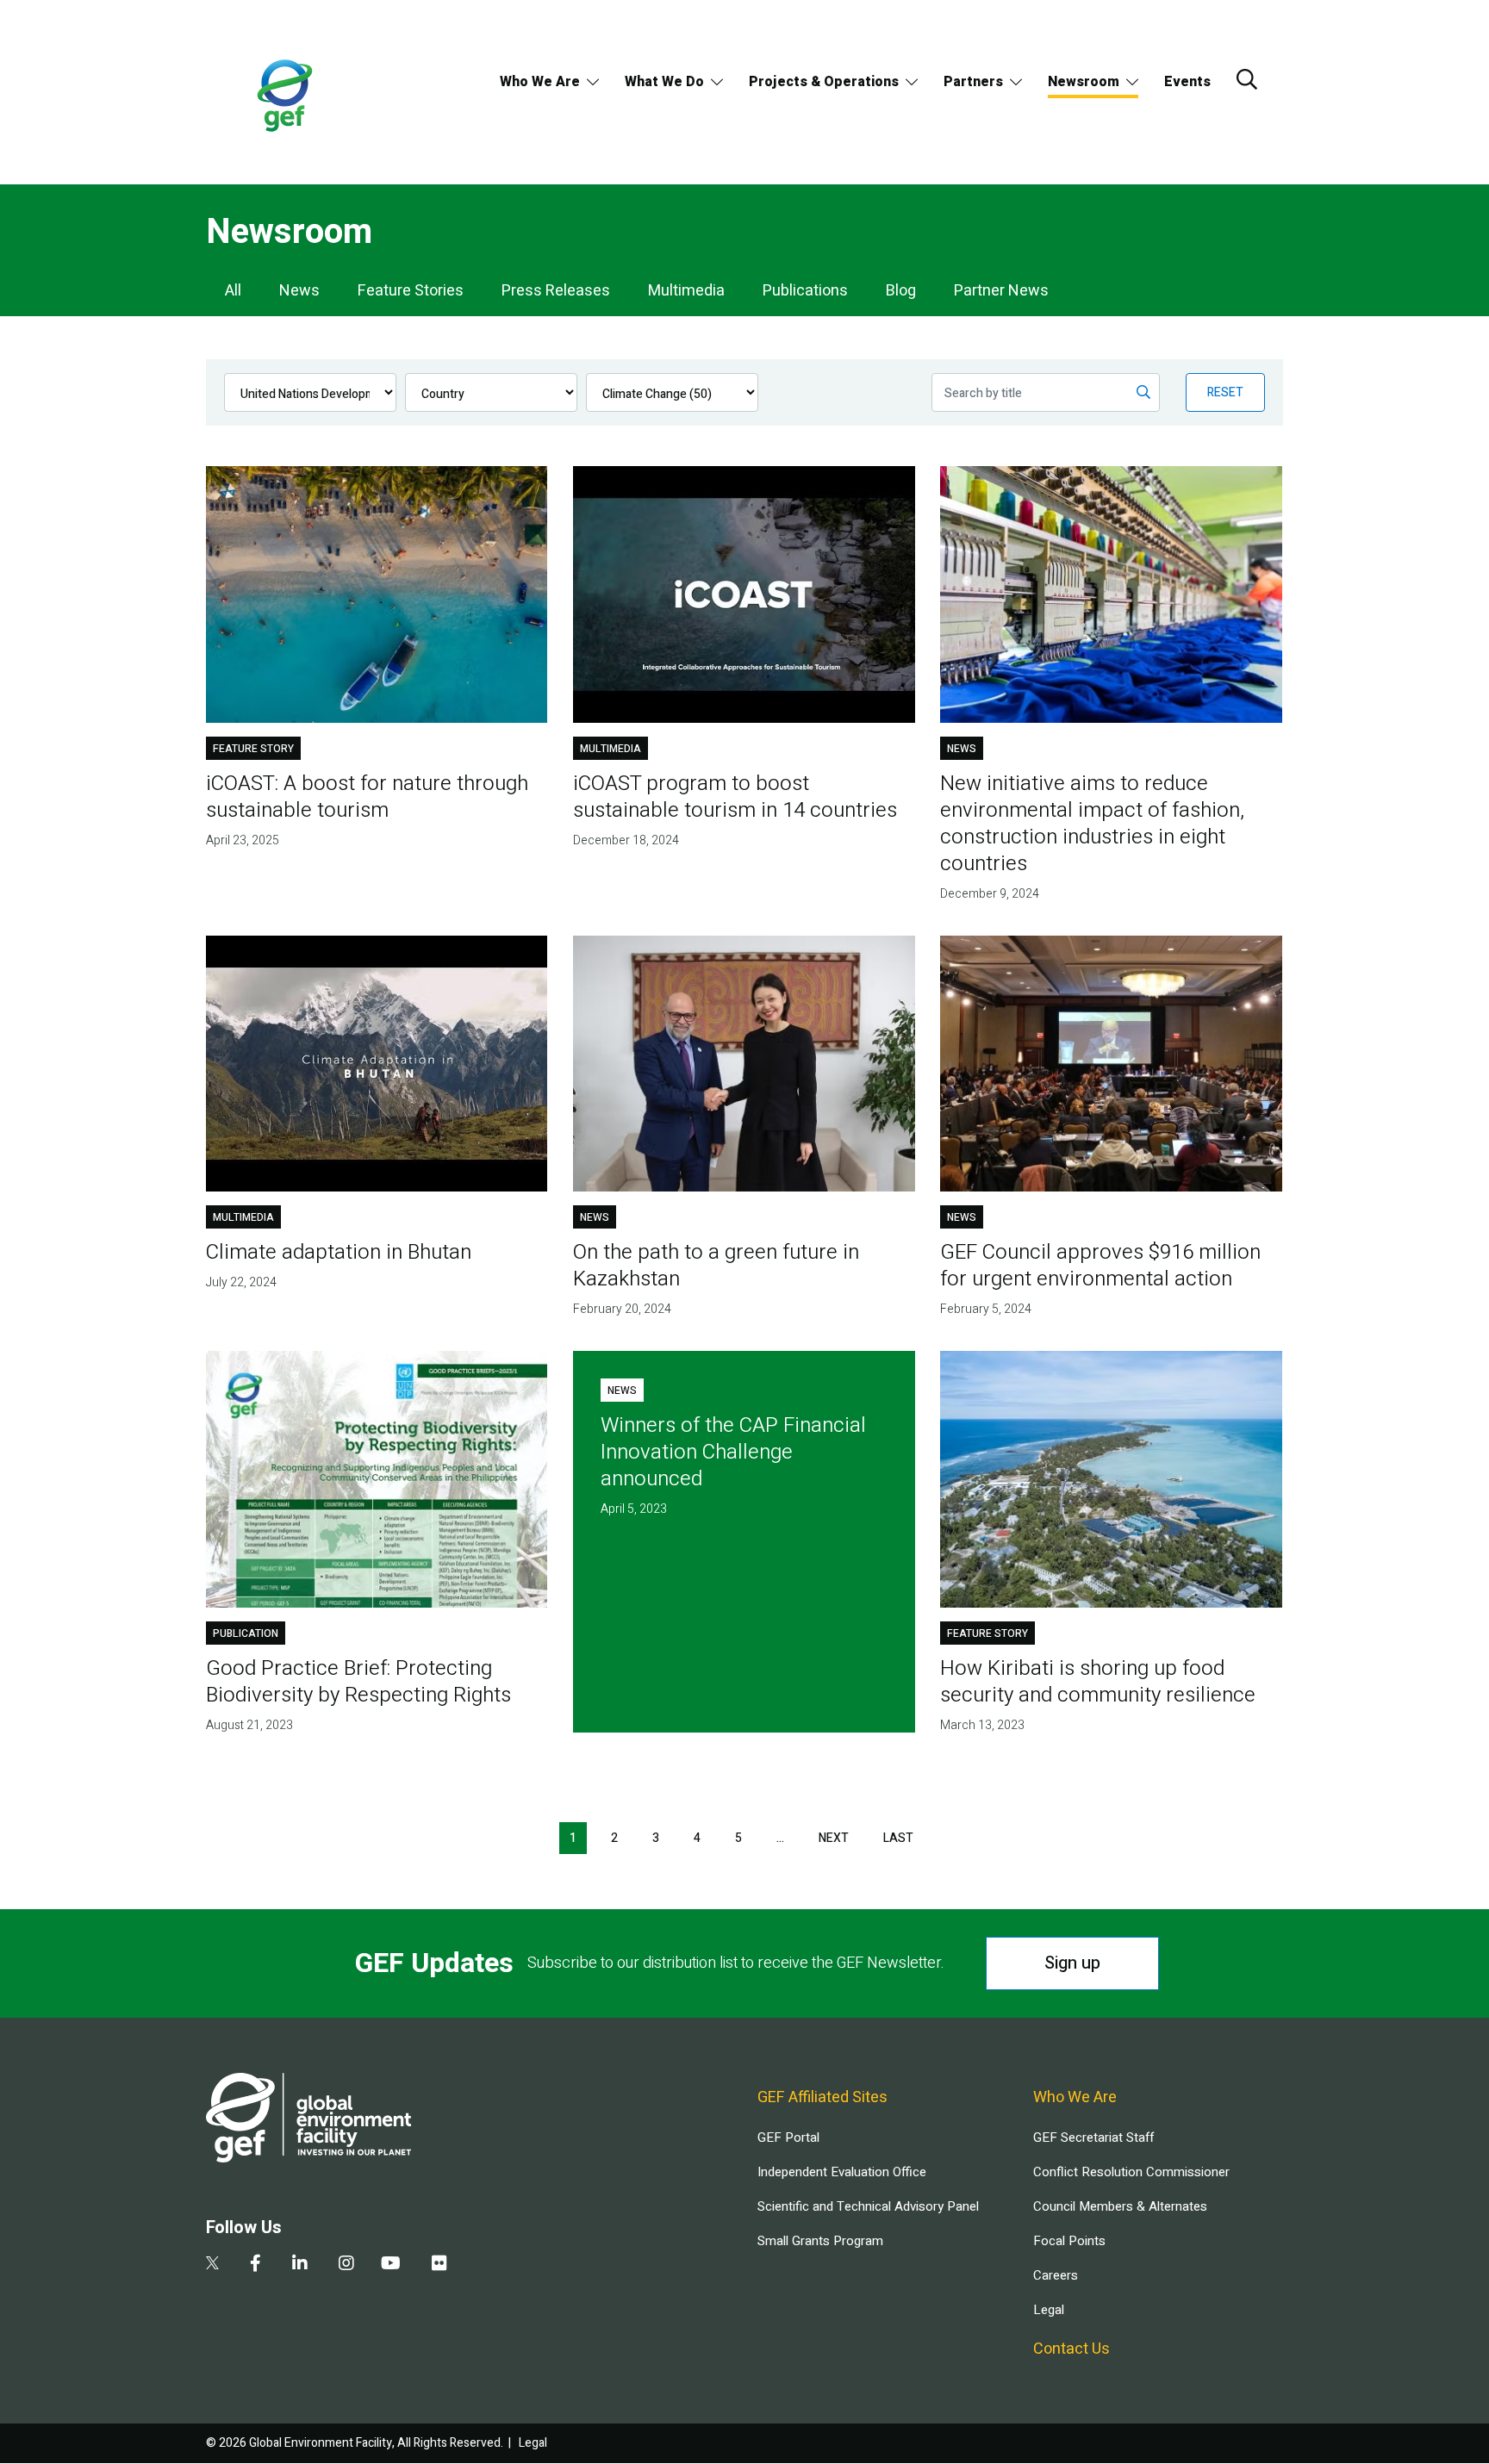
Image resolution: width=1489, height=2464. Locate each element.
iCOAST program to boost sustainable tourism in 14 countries (735, 797)
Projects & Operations (824, 82)
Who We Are (540, 82)
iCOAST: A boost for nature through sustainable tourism (367, 797)
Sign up (1072, 1963)
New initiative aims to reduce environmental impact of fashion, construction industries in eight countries (1092, 824)
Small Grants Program (820, 2241)
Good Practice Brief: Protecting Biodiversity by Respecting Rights (358, 1682)
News (299, 291)
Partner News (1001, 291)
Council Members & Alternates (1120, 2206)
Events (1187, 82)
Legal (1049, 2310)
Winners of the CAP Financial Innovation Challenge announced (733, 1452)
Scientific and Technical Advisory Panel (868, 2206)
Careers (1056, 2275)
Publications (805, 291)
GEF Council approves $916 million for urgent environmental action (1100, 1266)
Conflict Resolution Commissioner (1131, 2172)
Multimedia (686, 291)
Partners (973, 82)
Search (1247, 79)
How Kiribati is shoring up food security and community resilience (1098, 1682)
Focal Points (1069, 2241)
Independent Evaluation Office (842, 2172)
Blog (901, 291)
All (233, 291)
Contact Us (1072, 2349)
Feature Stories (411, 291)
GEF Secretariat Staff (1093, 2137)
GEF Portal (788, 2137)
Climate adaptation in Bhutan (339, 1252)
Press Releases (556, 291)
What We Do (664, 82)
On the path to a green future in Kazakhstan (716, 1266)
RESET (1225, 392)
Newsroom (1084, 82)
